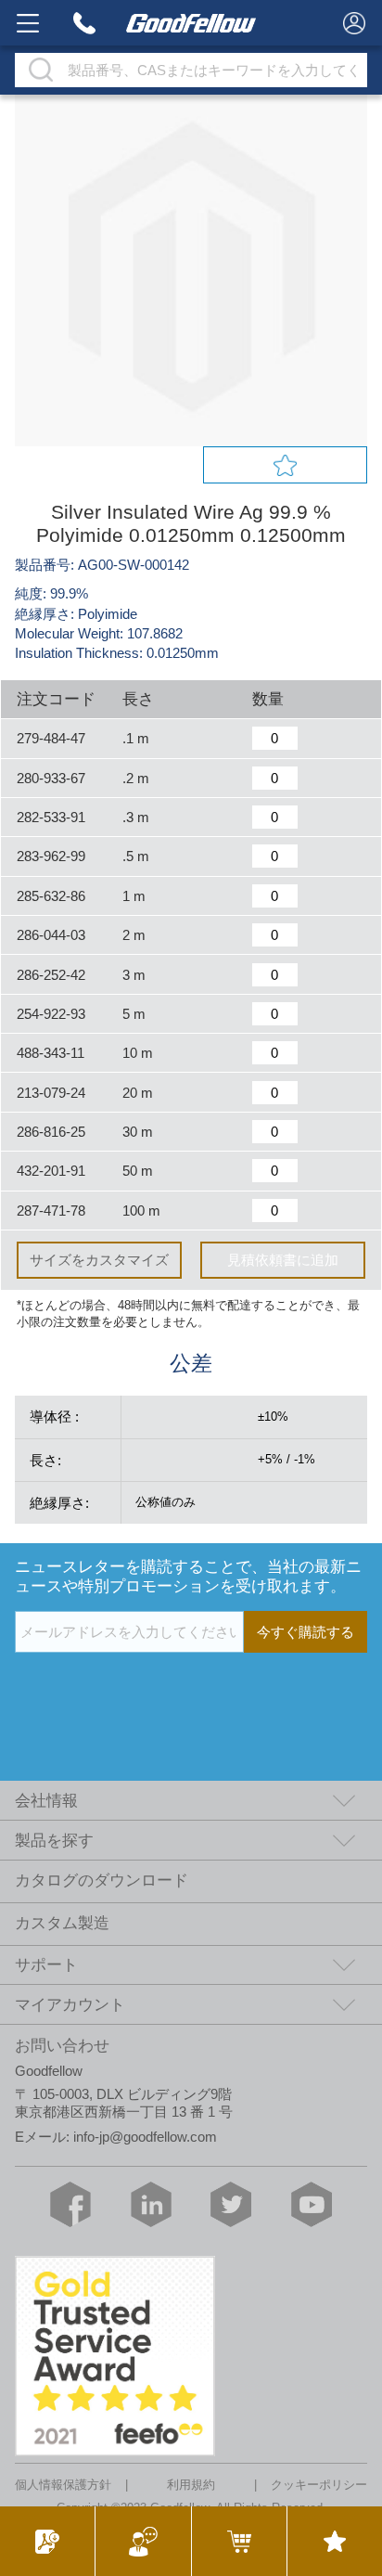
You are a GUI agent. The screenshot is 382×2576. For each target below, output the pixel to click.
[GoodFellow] (191, 23)
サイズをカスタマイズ (99, 1260)
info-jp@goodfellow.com (145, 2137)
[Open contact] (142, 2541)
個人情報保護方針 (63, 2486)
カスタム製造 (62, 1923)
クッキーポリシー (319, 2486)
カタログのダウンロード (102, 1880)
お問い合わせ (62, 2046)
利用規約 (191, 2486)
